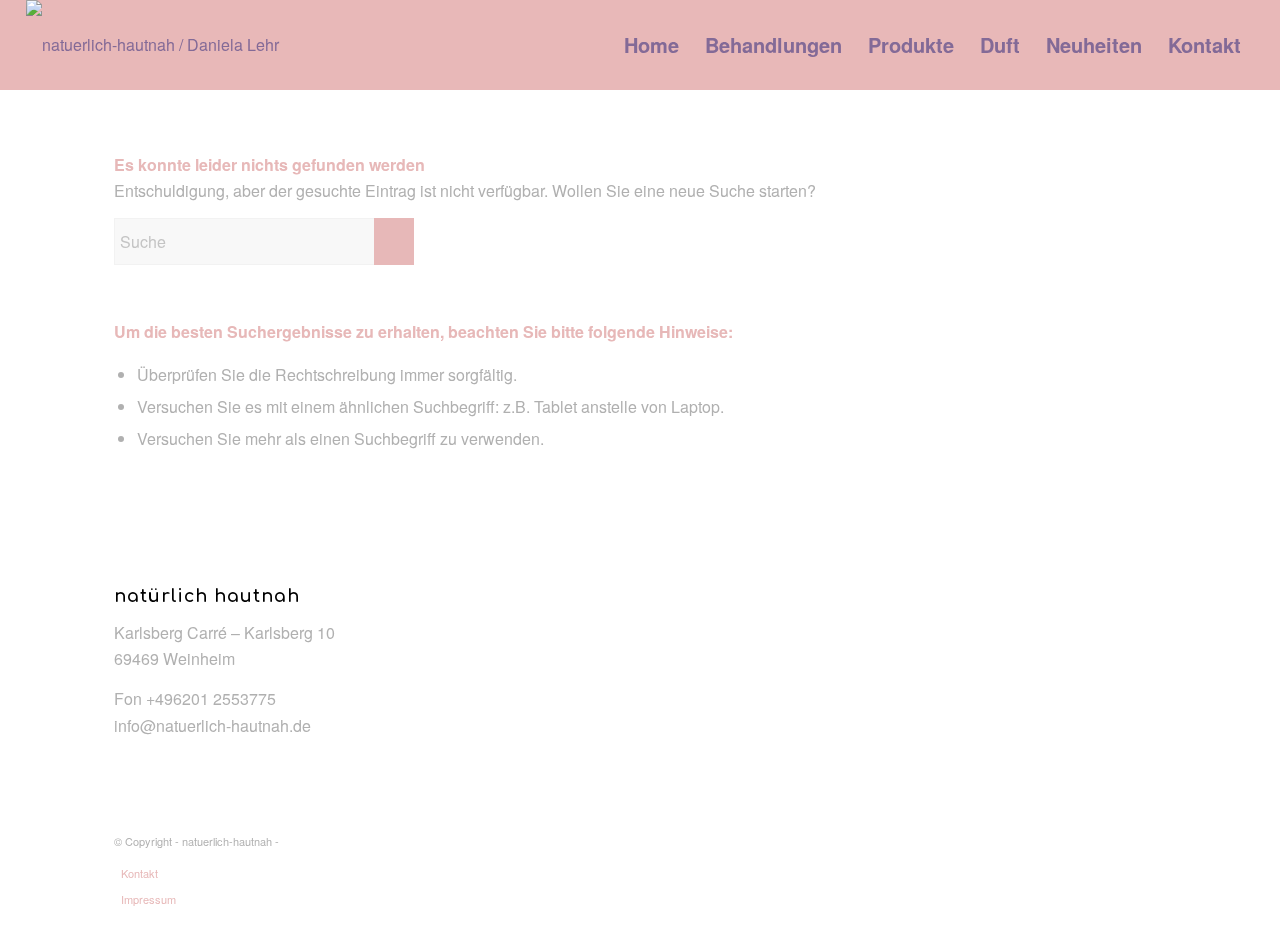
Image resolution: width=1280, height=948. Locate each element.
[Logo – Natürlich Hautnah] (161, 45)
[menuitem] (651, 45)
